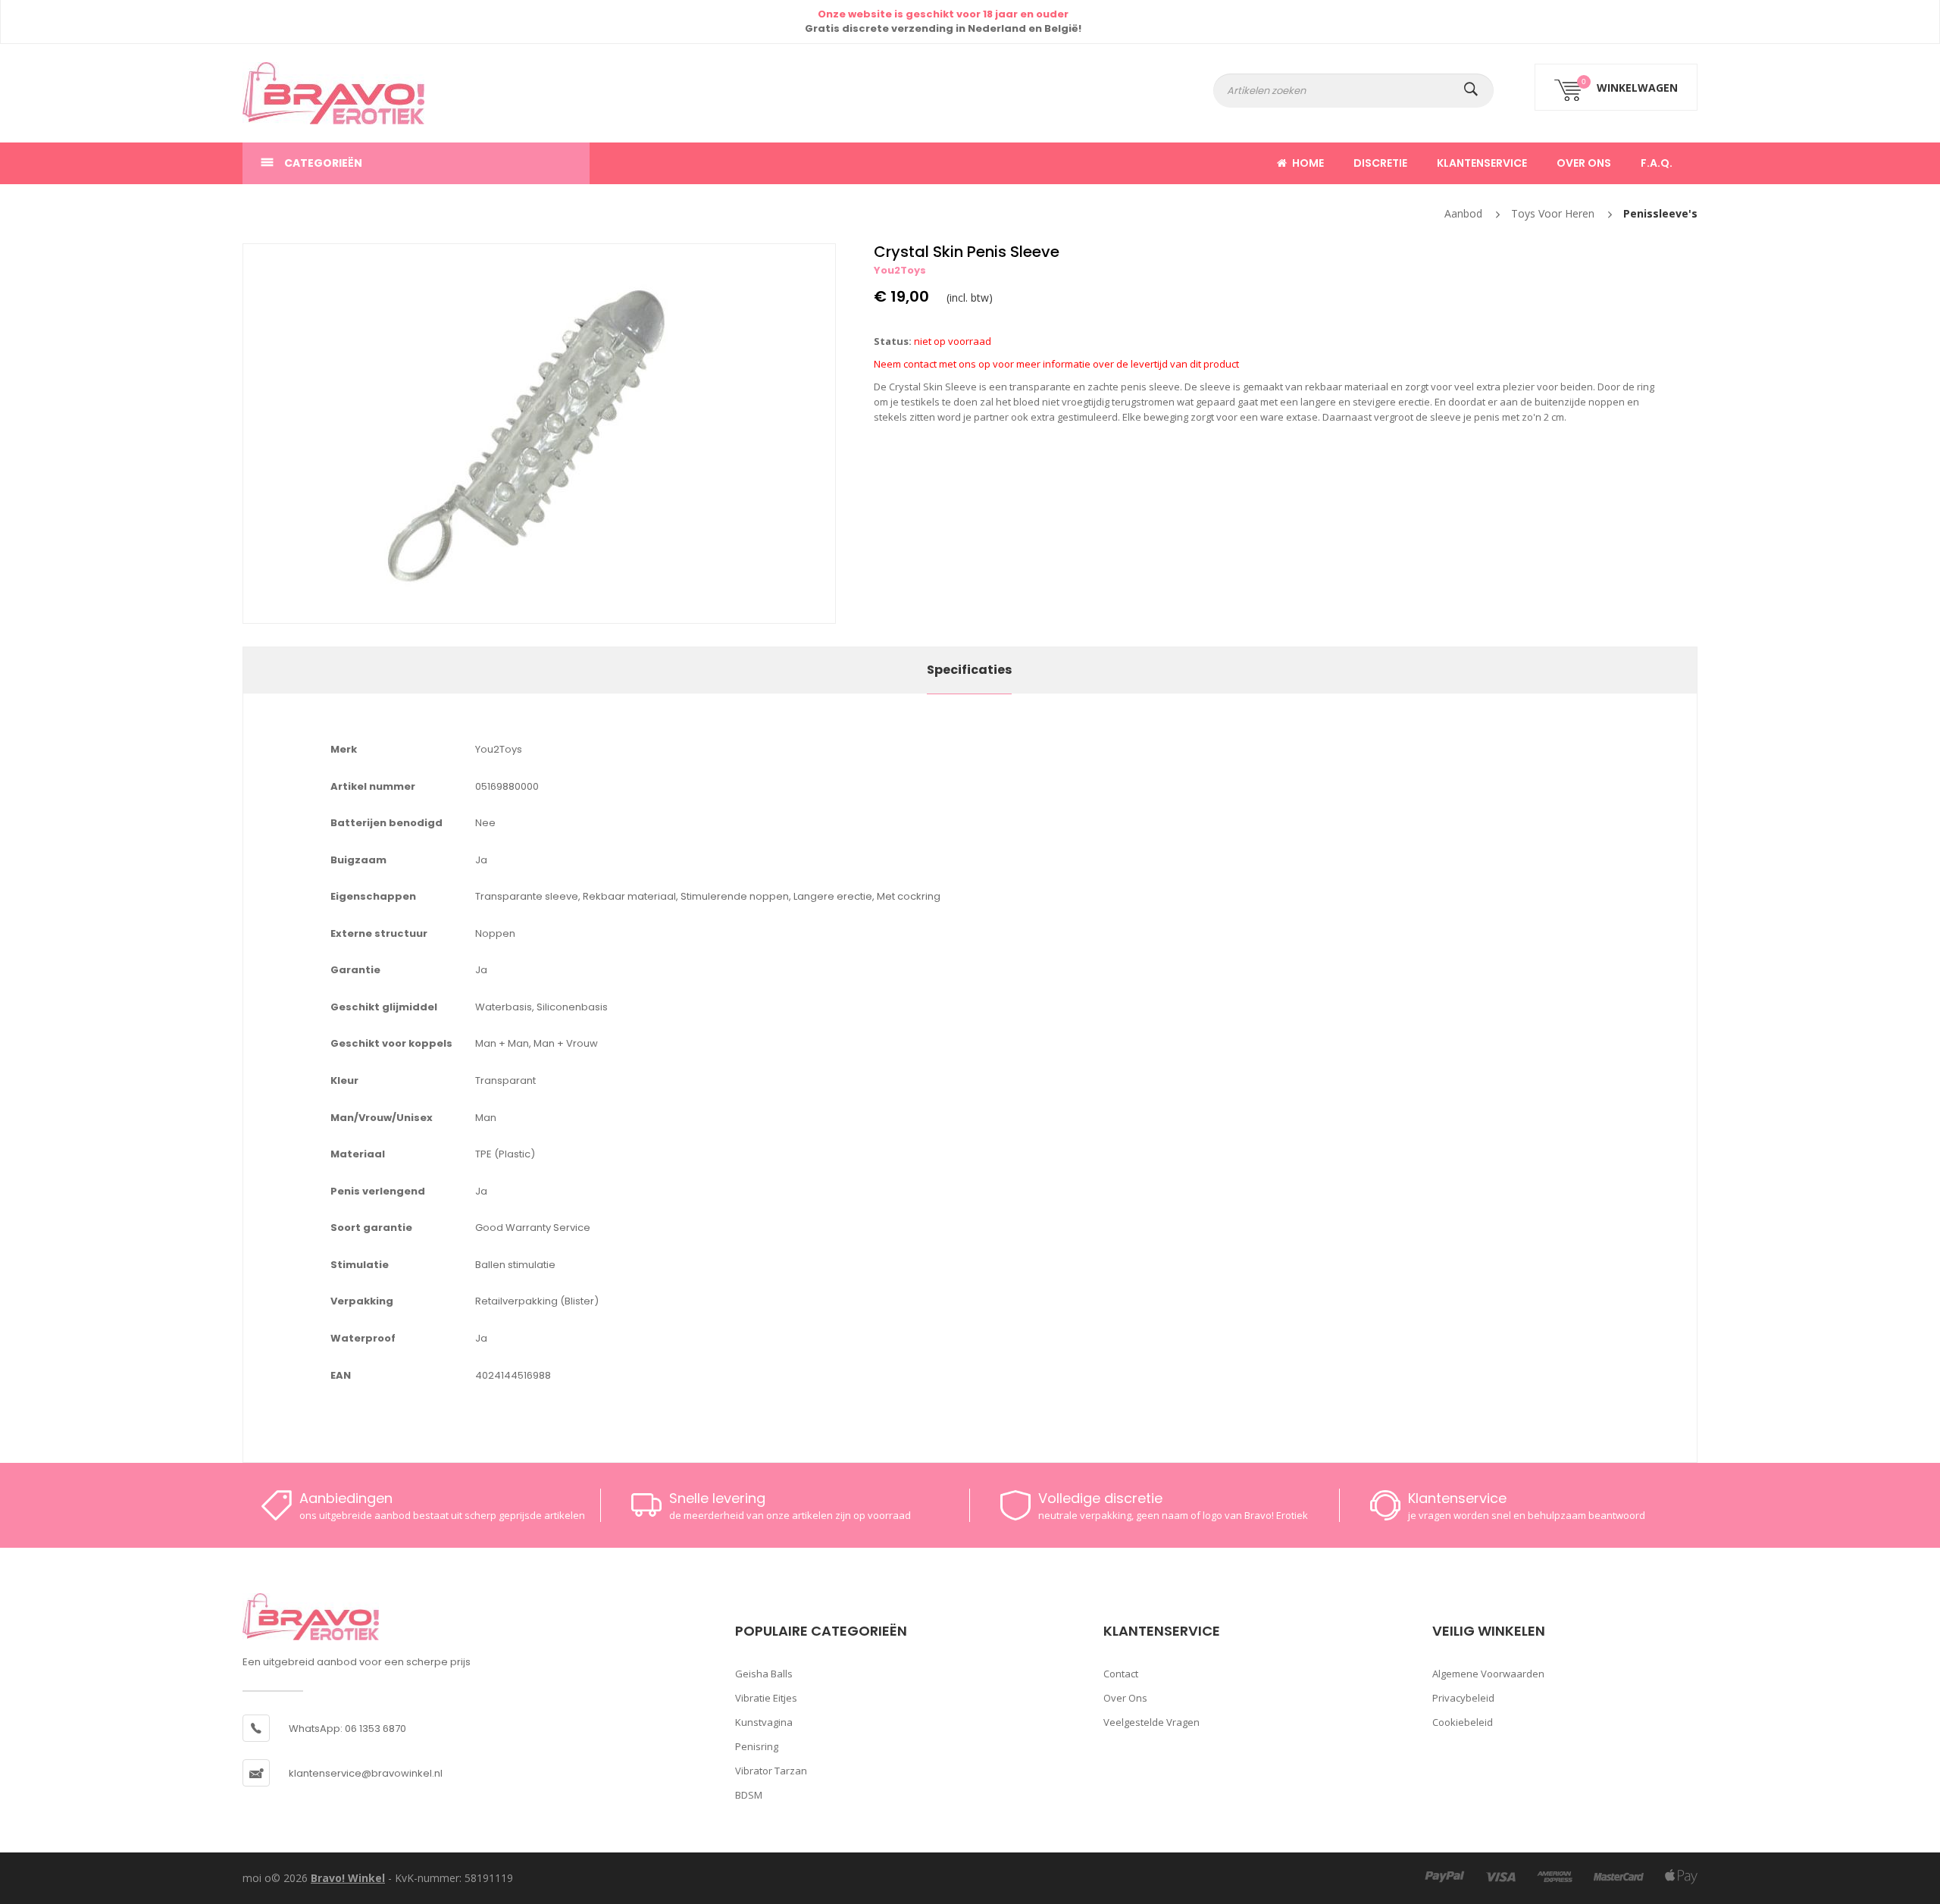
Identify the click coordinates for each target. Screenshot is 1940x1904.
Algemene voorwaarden (1488, 1674)
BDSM (749, 1795)
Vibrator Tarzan (771, 1771)
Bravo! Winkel (348, 1878)
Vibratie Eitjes (766, 1698)
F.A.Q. (1657, 163)
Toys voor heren (1553, 213)
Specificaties (969, 670)
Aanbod (1463, 213)
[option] (539, 434)
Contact (1121, 1674)
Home (1308, 163)
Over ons (1584, 163)
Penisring (757, 1746)
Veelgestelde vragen (1151, 1722)
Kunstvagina (764, 1722)
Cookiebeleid (1463, 1722)
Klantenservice (1482, 163)
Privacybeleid (1463, 1698)
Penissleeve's (1660, 213)
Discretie (1380, 163)
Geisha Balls (764, 1674)
